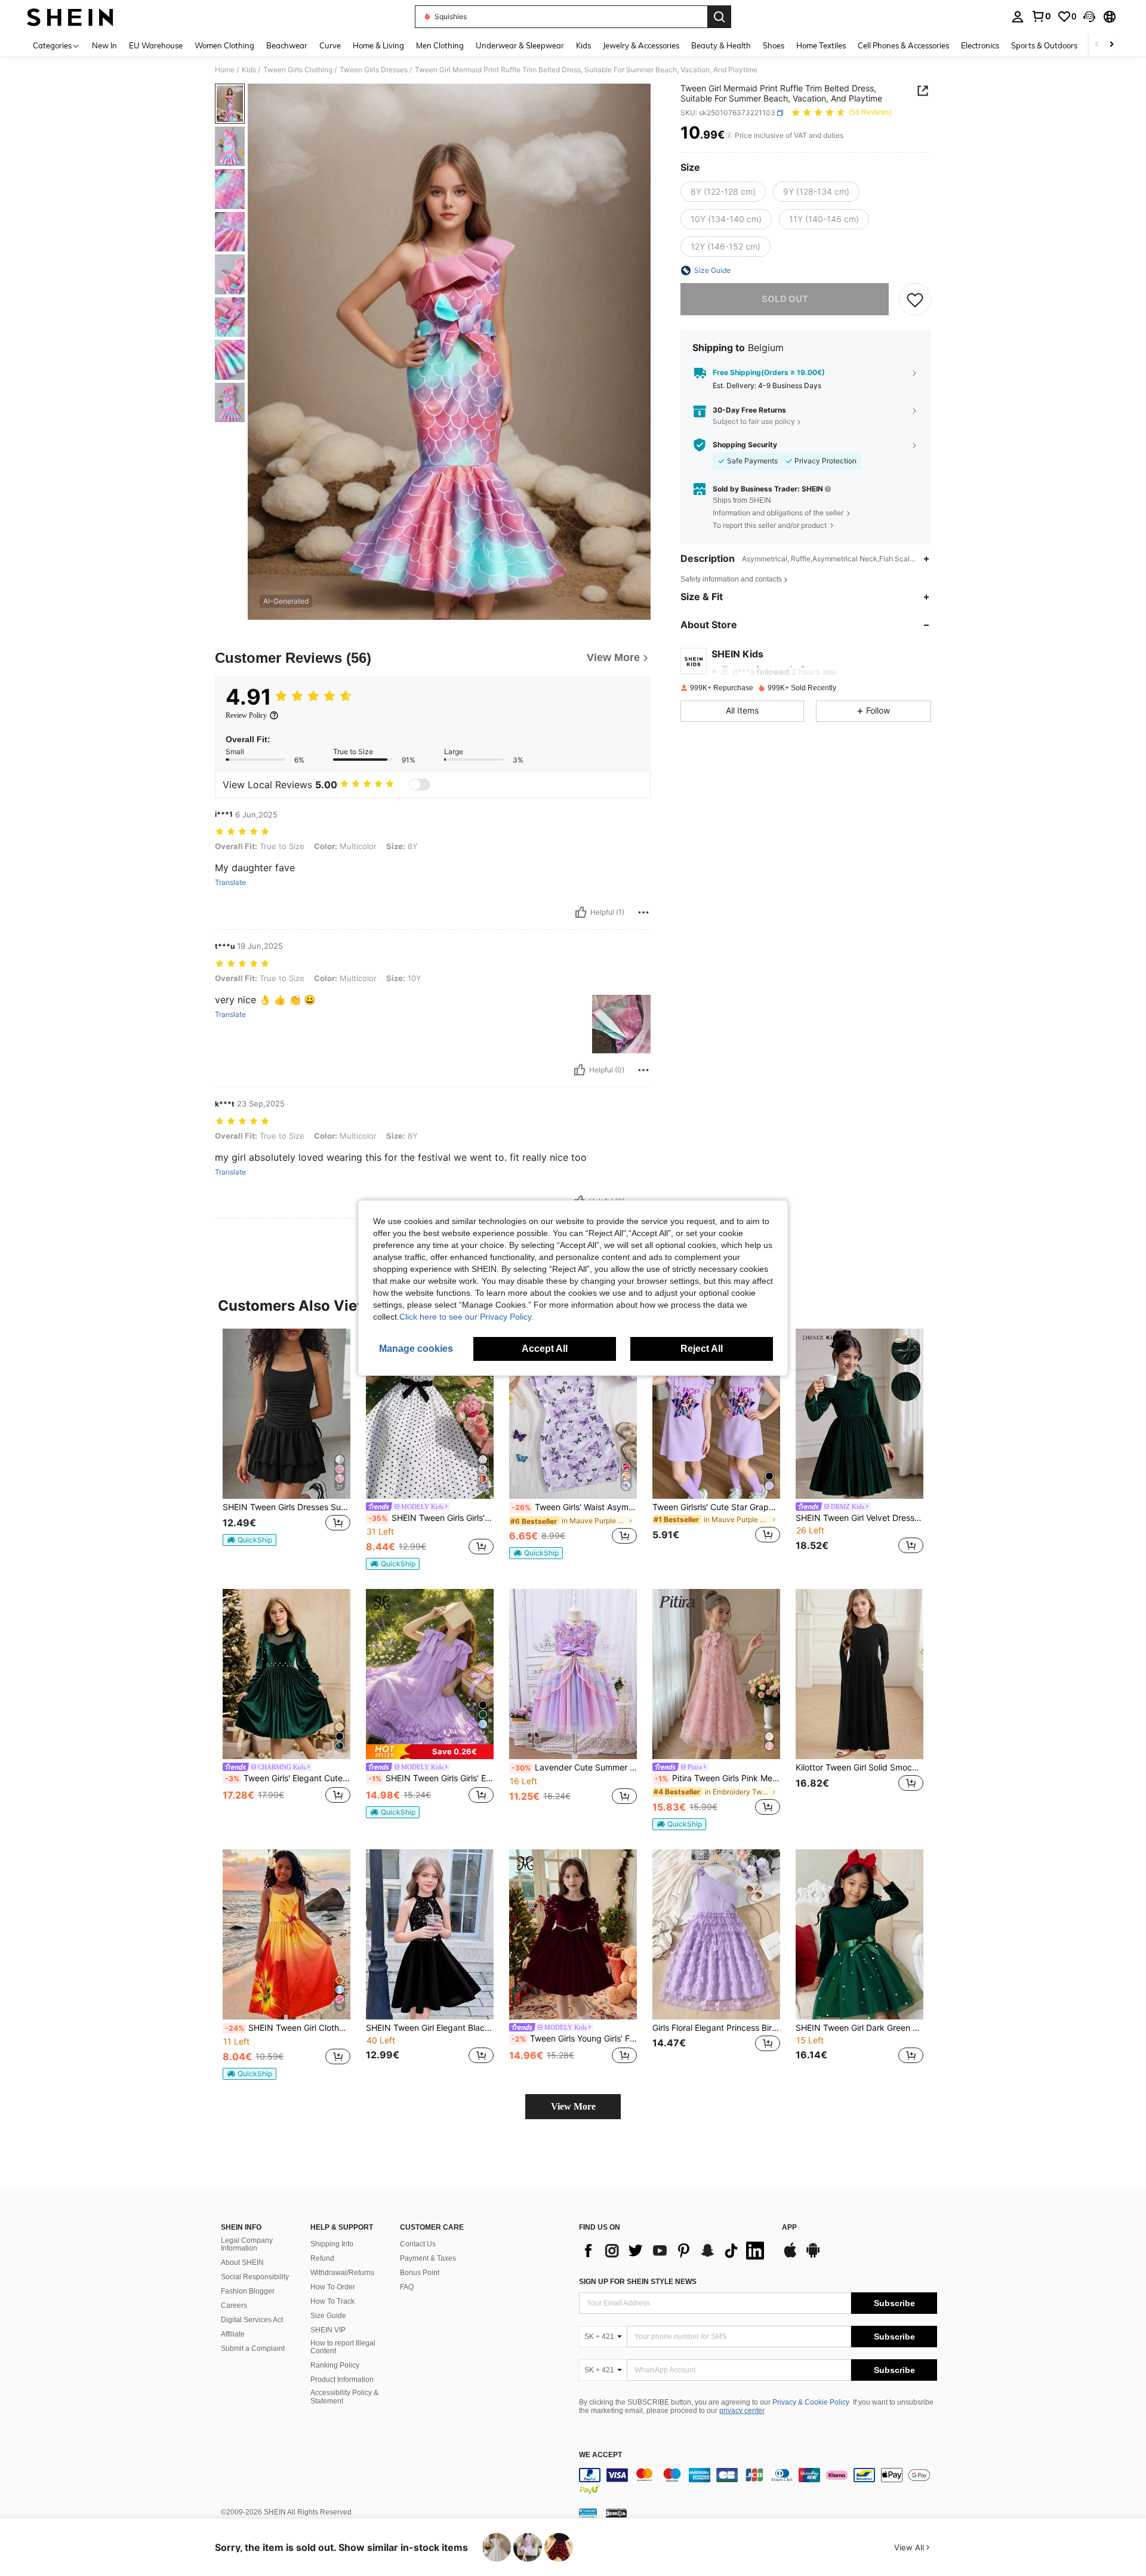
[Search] (719, 17)
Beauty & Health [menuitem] (721, 45)
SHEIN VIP (328, 2330)
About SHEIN (242, 2263)
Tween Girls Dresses (374, 70)
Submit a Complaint (253, 2348)
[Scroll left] (1097, 45)
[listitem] (286, 1443)
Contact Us (418, 2244)
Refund (322, 2258)
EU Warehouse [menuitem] (156, 45)
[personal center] (1018, 17)
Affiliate (233, 2334)
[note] (249, 1540)
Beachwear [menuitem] (287, 45)
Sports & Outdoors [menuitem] (1044, 45)
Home (225, 70)
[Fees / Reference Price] (729, 136)
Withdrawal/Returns (342, 2273)
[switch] (420, 785)
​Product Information (342, 2380)
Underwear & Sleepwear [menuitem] (520, 45)
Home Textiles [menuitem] (821, 45)
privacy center (742, 2411)
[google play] (813, 2256)
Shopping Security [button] (745, 445)
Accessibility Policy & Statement (344, 2397)
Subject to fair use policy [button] (754, 422)
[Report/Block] (643, 912)
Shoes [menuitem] (774, 45)
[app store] (790, 2256)
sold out (785, 299)
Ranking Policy (335, 2365)
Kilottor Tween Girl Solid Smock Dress (860, 1767)
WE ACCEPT (600, 2455)
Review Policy (246, 715)
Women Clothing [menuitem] (224, 45)
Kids (249, 70)
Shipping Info (332, 2244)
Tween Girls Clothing (298, 70)
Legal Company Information (247, 2245)
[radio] (723, 192)
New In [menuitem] (104, 45)
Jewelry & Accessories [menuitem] (641, 45)
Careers (234, 2306)
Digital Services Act (252, 2320)
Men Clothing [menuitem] (440, 45)
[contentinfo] (758, 2482)
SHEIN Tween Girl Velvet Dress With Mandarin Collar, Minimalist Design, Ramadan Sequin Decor (860, 1518)
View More (573, 2106)
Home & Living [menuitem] (378, 45)
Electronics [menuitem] (980, 45)
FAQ (407, 2287)
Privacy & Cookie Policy (811, 2402)
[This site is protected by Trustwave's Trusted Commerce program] (588, 2513)
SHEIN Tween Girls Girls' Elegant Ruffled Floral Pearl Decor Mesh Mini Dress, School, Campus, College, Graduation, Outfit (431, 1778)
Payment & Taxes (428, 2258)
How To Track (332, 2301)
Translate (230, 883)
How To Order (333, 2287)
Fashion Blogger (248, 2291)
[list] (674, 2251)
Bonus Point (420, 2273)
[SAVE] (915, 299)
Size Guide (328, 2316)
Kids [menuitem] (583, 45)
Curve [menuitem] (330, 45)
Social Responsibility (255, 2277)
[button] (1089, 17)
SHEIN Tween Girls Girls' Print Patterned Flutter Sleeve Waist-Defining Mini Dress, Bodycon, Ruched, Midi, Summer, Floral (431, 1518)
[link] (1041, 16)
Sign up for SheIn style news (638, 2282)
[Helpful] (581, 912)
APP (789, 2228)
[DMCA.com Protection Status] (616, 2513)
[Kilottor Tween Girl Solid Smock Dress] (860, 1674)
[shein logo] (70, 17)
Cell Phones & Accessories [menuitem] (903, 45)
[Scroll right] (1111, 45)
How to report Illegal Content (343, 2347)
